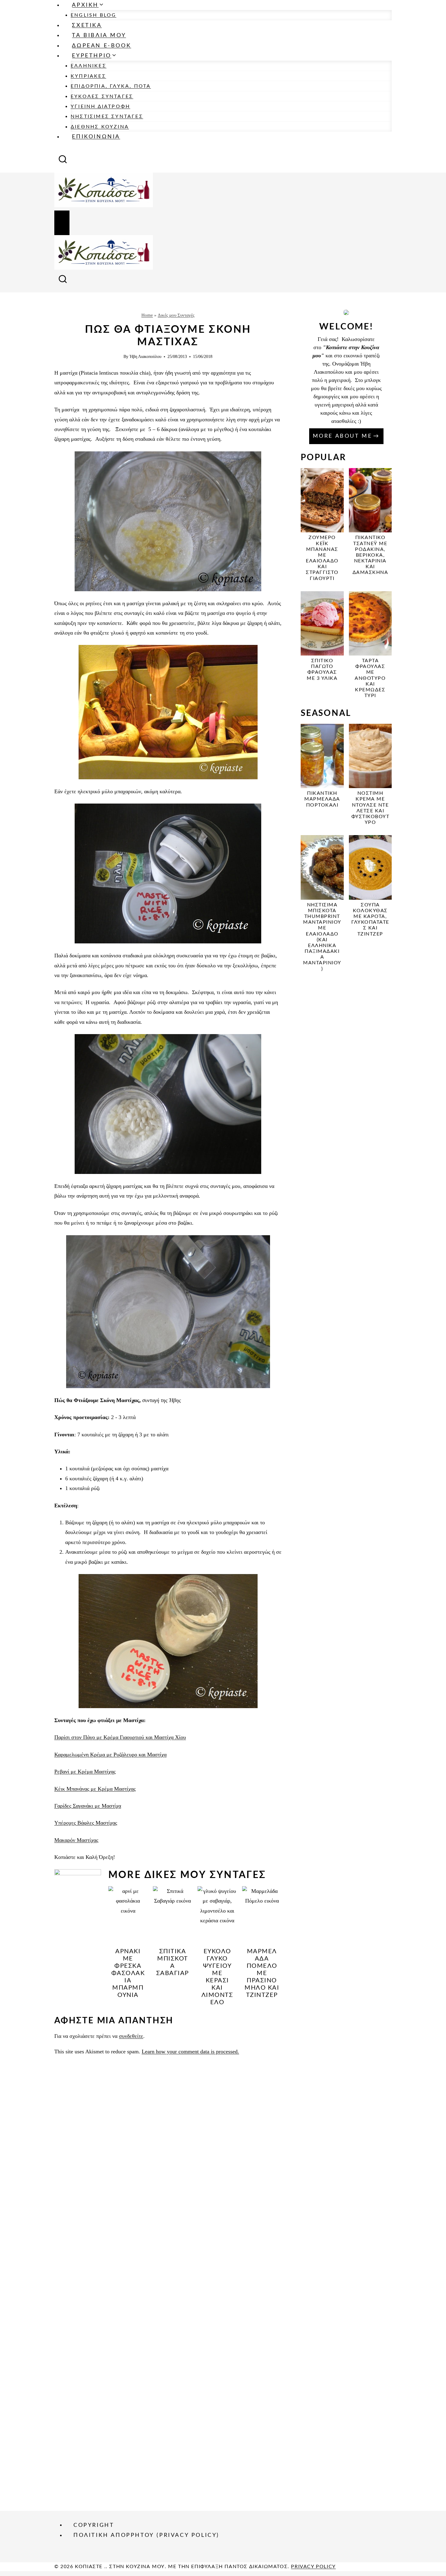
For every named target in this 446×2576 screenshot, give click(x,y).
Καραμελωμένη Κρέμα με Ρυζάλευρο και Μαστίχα (110, 1755)
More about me (343, 436)
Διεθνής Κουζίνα (100, 127)
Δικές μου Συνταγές (176, 315)
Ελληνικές (89, 66)
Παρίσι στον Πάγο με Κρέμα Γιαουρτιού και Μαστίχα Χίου (120, 1737)
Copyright (94, 2525)
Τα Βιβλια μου (99, 35)
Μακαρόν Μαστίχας (76, 1840)
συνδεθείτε (131, 2036)
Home (147, 315)
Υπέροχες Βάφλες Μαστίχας (86, 1823)
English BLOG (93, 15)
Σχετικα (87, 25)
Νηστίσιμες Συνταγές (107, 116)
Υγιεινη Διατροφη (100, 106)
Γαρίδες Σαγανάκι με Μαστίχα (88, 1806)
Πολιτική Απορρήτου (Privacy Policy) (146, 2535)
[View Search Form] (63, 161)
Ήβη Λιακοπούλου (145, 356)
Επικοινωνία (96, 137)
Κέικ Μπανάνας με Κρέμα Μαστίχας (95, 1789)
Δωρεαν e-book (101, 46)
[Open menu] (62, 223)
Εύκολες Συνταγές (102, 96)
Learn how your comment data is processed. (190, 2052)
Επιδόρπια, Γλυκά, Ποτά (111, 86)
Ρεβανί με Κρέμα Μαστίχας (85, 1772)
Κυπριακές (88, 76)
